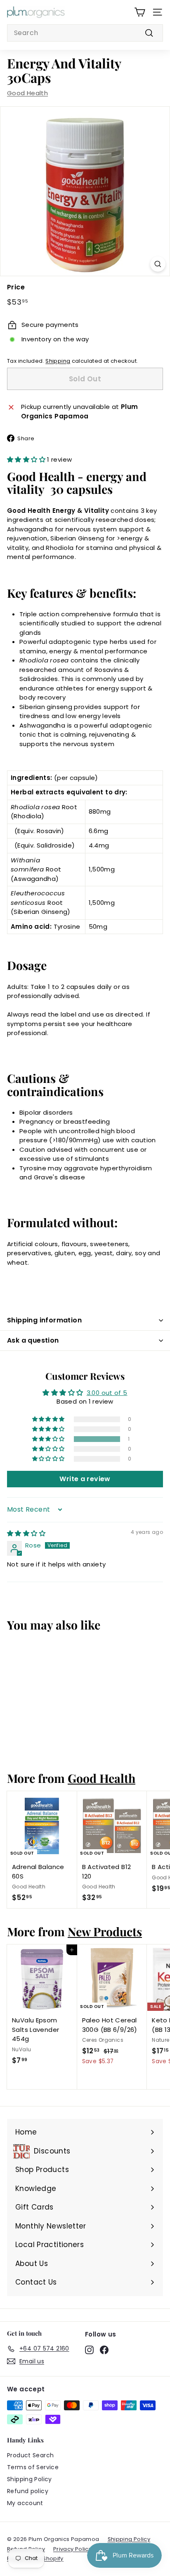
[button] (27, 459)
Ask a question (33, 1340)
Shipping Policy (30, 2479)
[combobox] (85, 33)
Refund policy (28, 2491)
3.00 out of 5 (107, 1393)
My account (25, 2503)
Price (16, 287)
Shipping (58, 361)
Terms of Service (33, 2467)
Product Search (30, 2455)
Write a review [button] (85, 1479)
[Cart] (140, 12)
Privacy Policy (72, 2549)
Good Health (27, 93)
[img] (26, 1533)
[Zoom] (158, 264)
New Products (105, 1931)
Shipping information (44, 1320)
